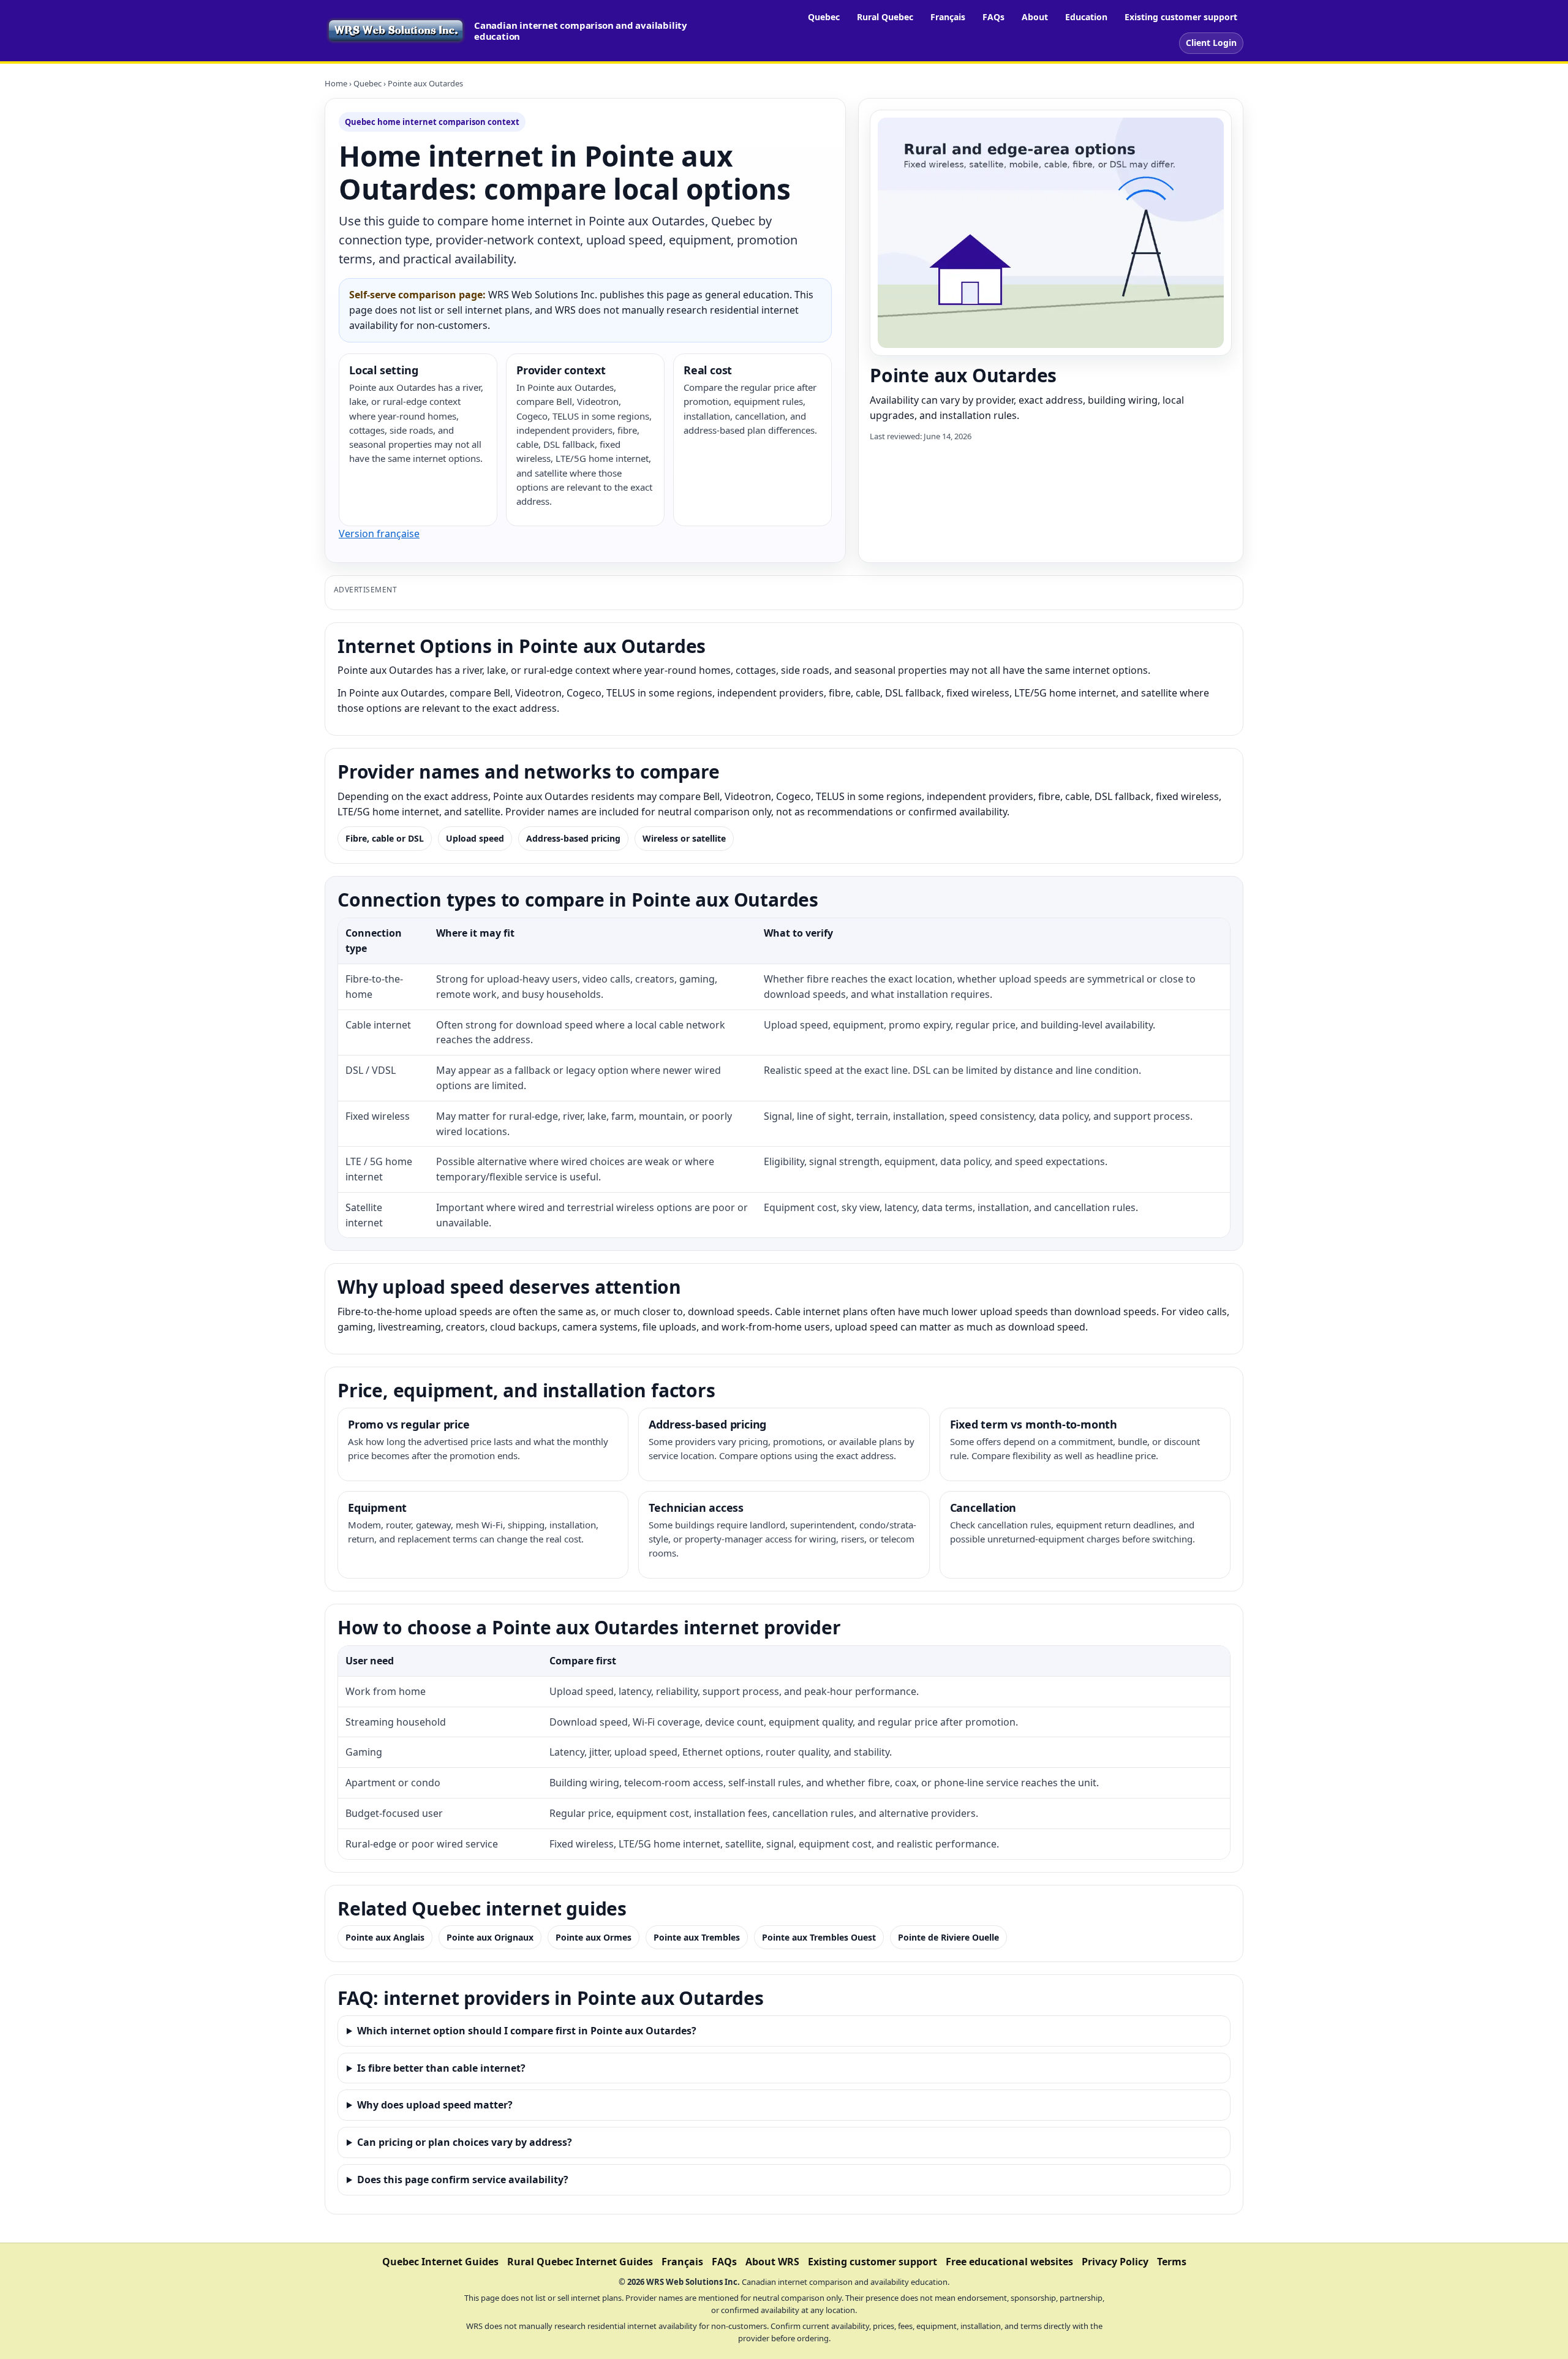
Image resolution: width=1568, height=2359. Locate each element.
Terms (1172, 2262)
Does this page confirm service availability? (463, 2180)
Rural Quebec (885, 17)
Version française (379, 534)
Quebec (824, 17)
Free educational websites (1009, 2262)
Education (1086, 17)
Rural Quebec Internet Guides (580, 2262)
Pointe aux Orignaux (490, 1937)
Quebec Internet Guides (440, 2262)
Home (336, 83)
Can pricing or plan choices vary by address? (465, 2142)
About (1035, 17)
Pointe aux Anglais (385, 1937)
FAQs (993, 17)
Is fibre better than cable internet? (441, 2068)
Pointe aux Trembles (697, 1937)
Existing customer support (1181, 17)
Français (948, 17)
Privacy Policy (1115, 2262)
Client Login (1211, 43)
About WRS (772, 2262)
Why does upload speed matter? (435, 2105)
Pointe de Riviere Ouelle (948, 1937)
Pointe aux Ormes (594, 1937)
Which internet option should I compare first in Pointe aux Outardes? (527, 2031)
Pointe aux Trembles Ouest (819, 1937)
